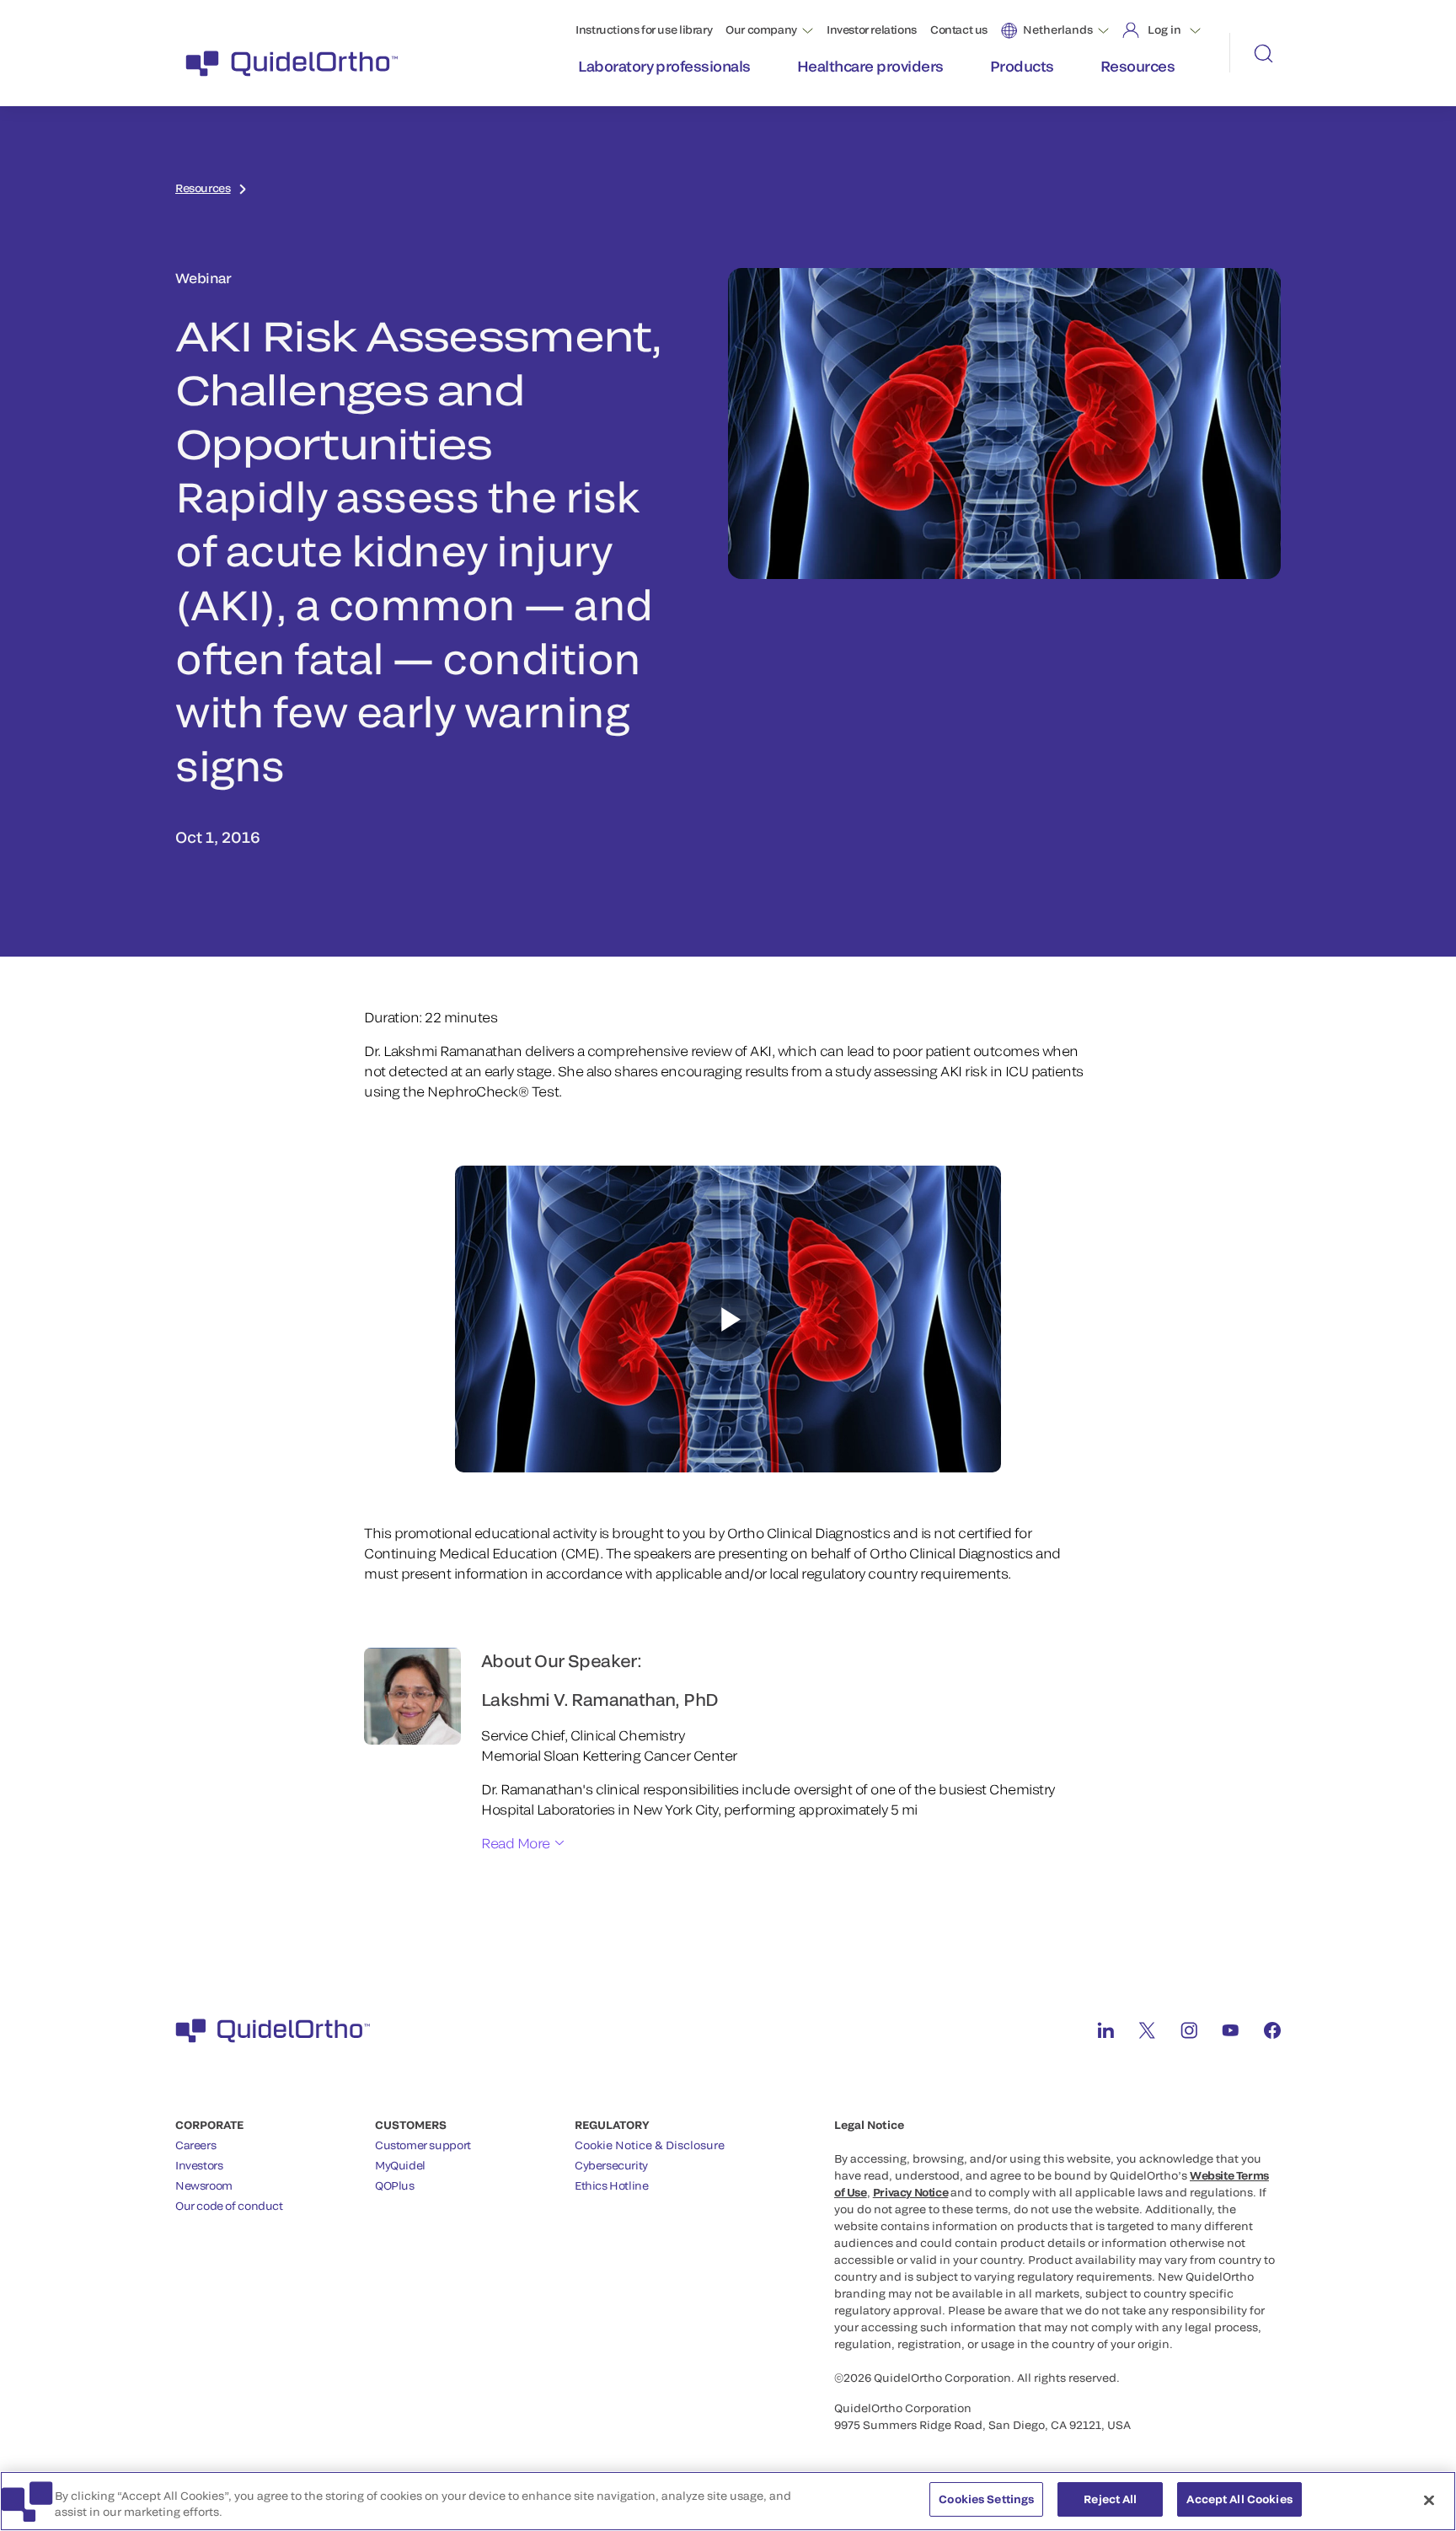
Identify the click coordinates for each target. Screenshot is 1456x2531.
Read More (516, 1843)
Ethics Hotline (612, 2185)
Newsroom (204, 2185)
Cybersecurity (611, 2165)
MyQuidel (400, 2165)
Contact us (959, 29)
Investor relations (872, 29)
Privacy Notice (911, 2192)
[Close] (1429, 2500)
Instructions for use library (644, 29)
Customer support (423, 2145)
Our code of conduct (229, 2206)
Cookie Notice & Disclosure (650, 2145)
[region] (728, 2501)
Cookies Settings (986, 2499)
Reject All (1110, 2499)
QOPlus (395, 2185)
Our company (761, 29)
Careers (195, 2145)
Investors (199, 2165)
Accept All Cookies (1239, 2499)
